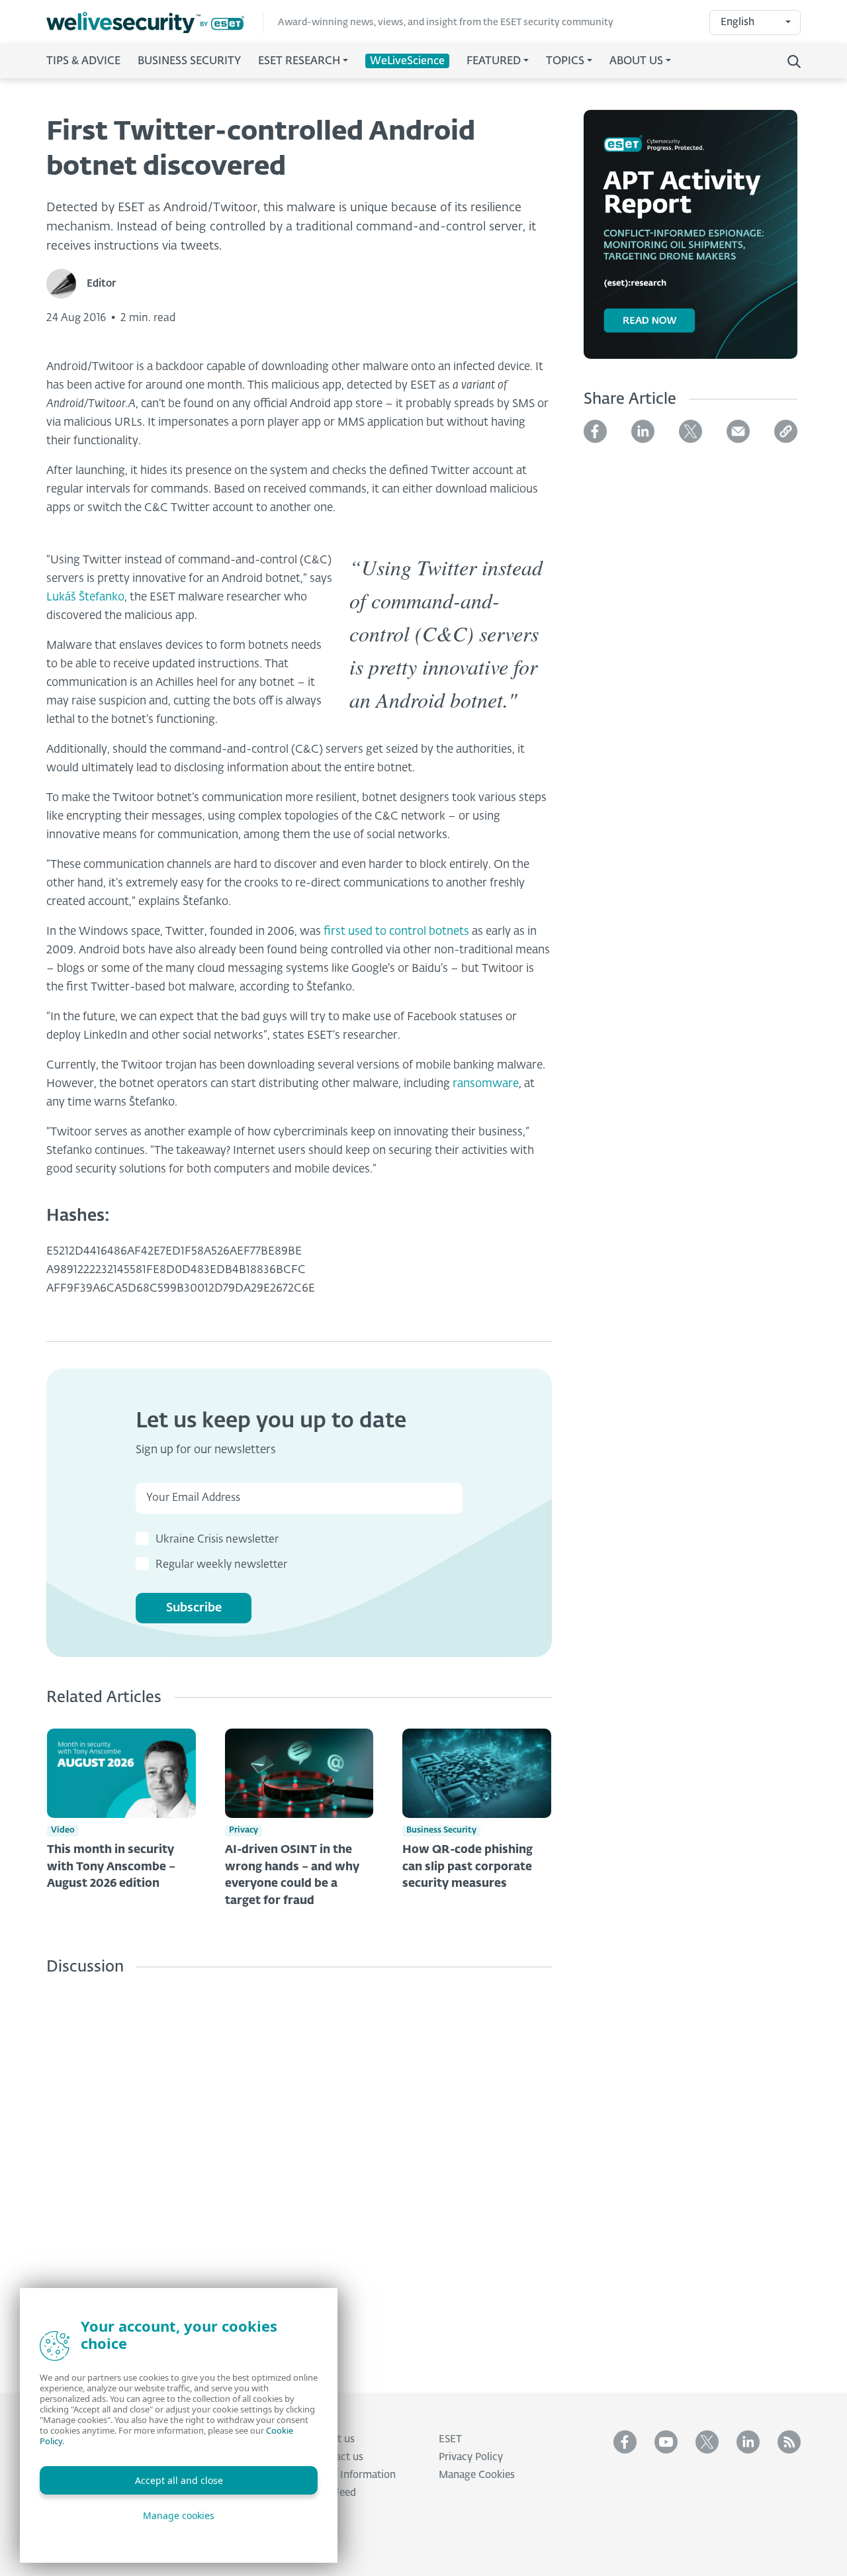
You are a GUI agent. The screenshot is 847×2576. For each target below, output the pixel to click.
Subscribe (194, 1608)
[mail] (738, 431)
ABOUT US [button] (636, 62)
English (737, 22)
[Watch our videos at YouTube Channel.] (666, 2442)
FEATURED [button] (494, 62)
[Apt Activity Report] (691, 242)
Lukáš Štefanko (85, 597)
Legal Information (354, 2475)
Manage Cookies (477, 2475)
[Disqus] (299, 2174)
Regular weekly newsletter (221, 1565)
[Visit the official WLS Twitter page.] (707, 2442)
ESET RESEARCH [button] (299, 62)
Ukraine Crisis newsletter (217, 1540)
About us (334, 2439)
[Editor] (67, 284)
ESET (450, 2439)
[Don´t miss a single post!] (789, 2442)
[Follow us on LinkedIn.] (748, 2442)
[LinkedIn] (643, 431)
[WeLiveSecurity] (155, 23)
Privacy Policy (471, 2457)
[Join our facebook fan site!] (625, 2442)
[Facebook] (595, 431)
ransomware (486, 1084)
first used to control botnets (396, 932)
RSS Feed (334, 2493)
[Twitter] (691, 431)
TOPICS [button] (565, 62)
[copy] (786, 431)
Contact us (338, 2457)
